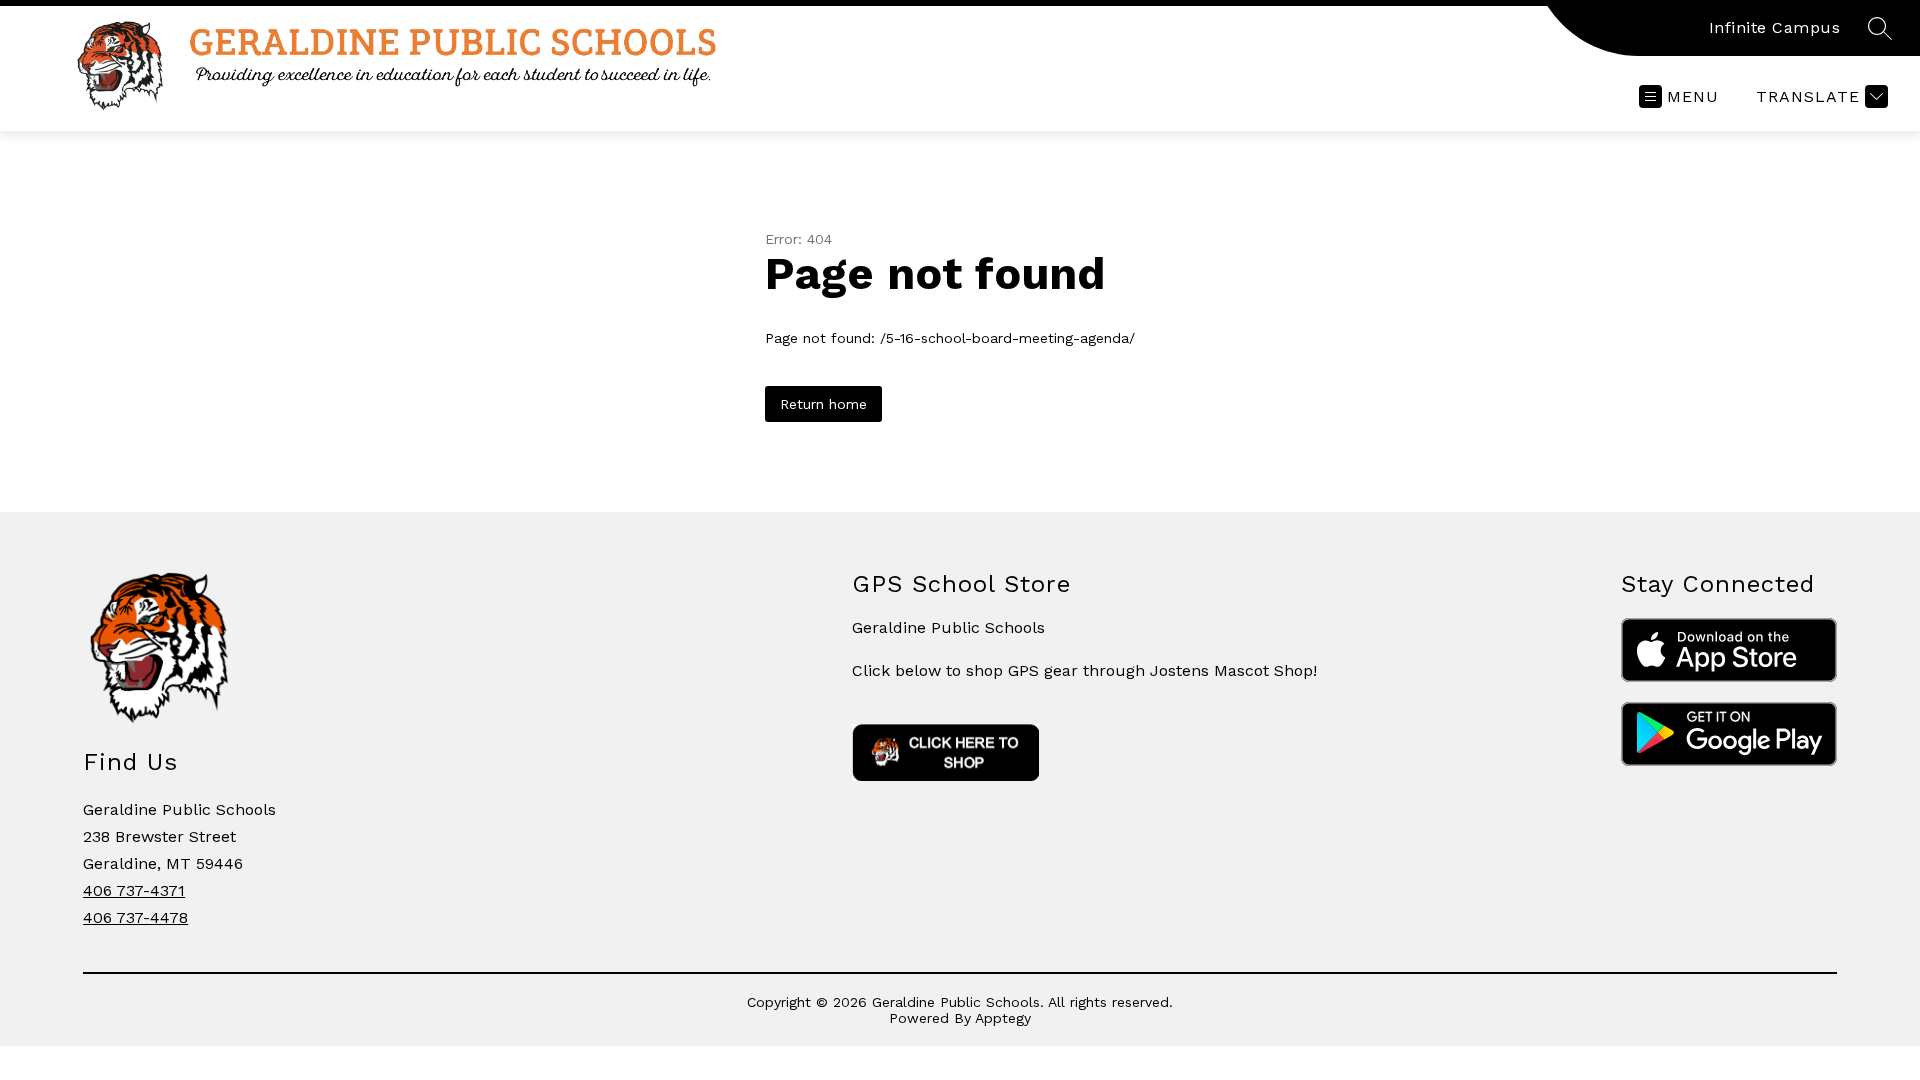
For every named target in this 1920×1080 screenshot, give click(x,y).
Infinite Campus (1775, 27)
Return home (823, 404)
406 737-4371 (134, 890)
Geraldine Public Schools (948, 627)
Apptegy (1003, 1018)
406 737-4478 (135, 917)
